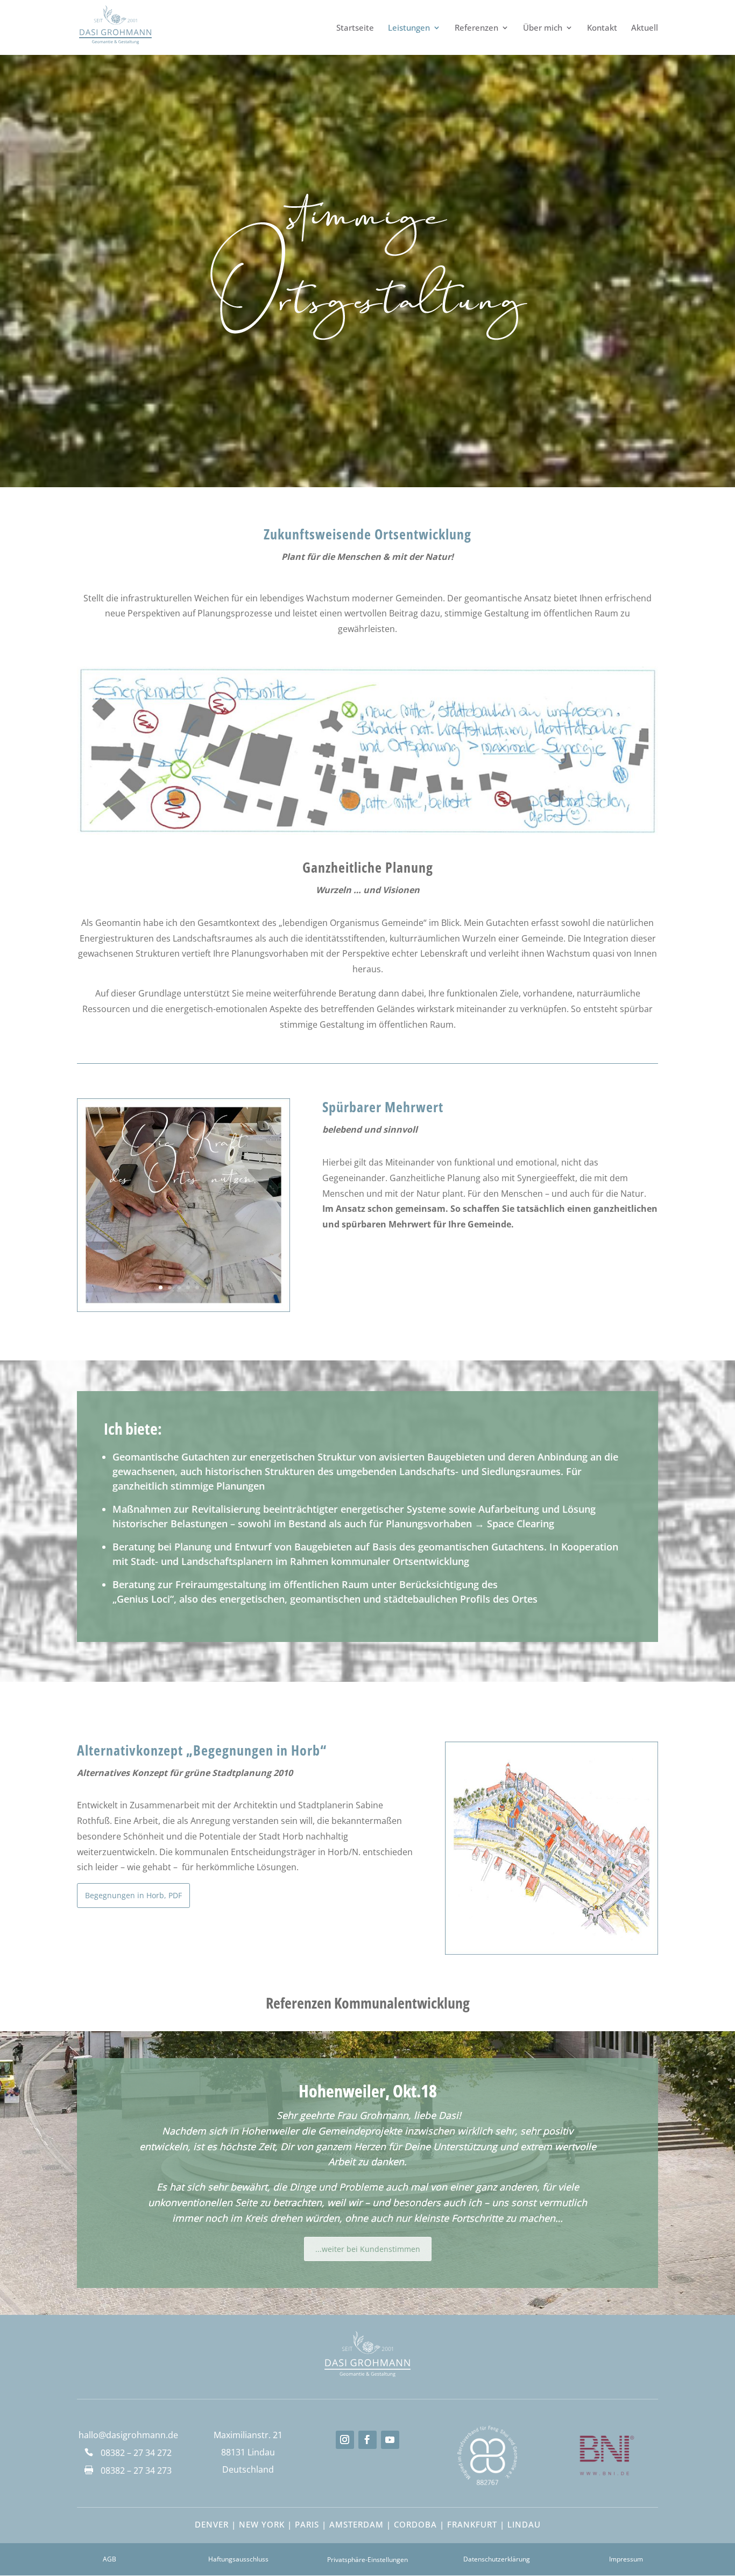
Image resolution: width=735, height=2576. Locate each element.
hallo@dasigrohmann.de (128, 2435)
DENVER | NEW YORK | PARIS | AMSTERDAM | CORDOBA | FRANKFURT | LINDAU (368, 2524)
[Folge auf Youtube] (390, 2440)
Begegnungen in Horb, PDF (133, 1895)
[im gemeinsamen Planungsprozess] (183, 1309)
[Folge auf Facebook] (367, 2440)
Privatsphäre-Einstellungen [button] (367, 2560)
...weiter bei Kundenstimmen (368, 2249)
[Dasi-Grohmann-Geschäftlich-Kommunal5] (552, 1952)
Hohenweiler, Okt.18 (368, 2091)
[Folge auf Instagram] (345, 2440)
